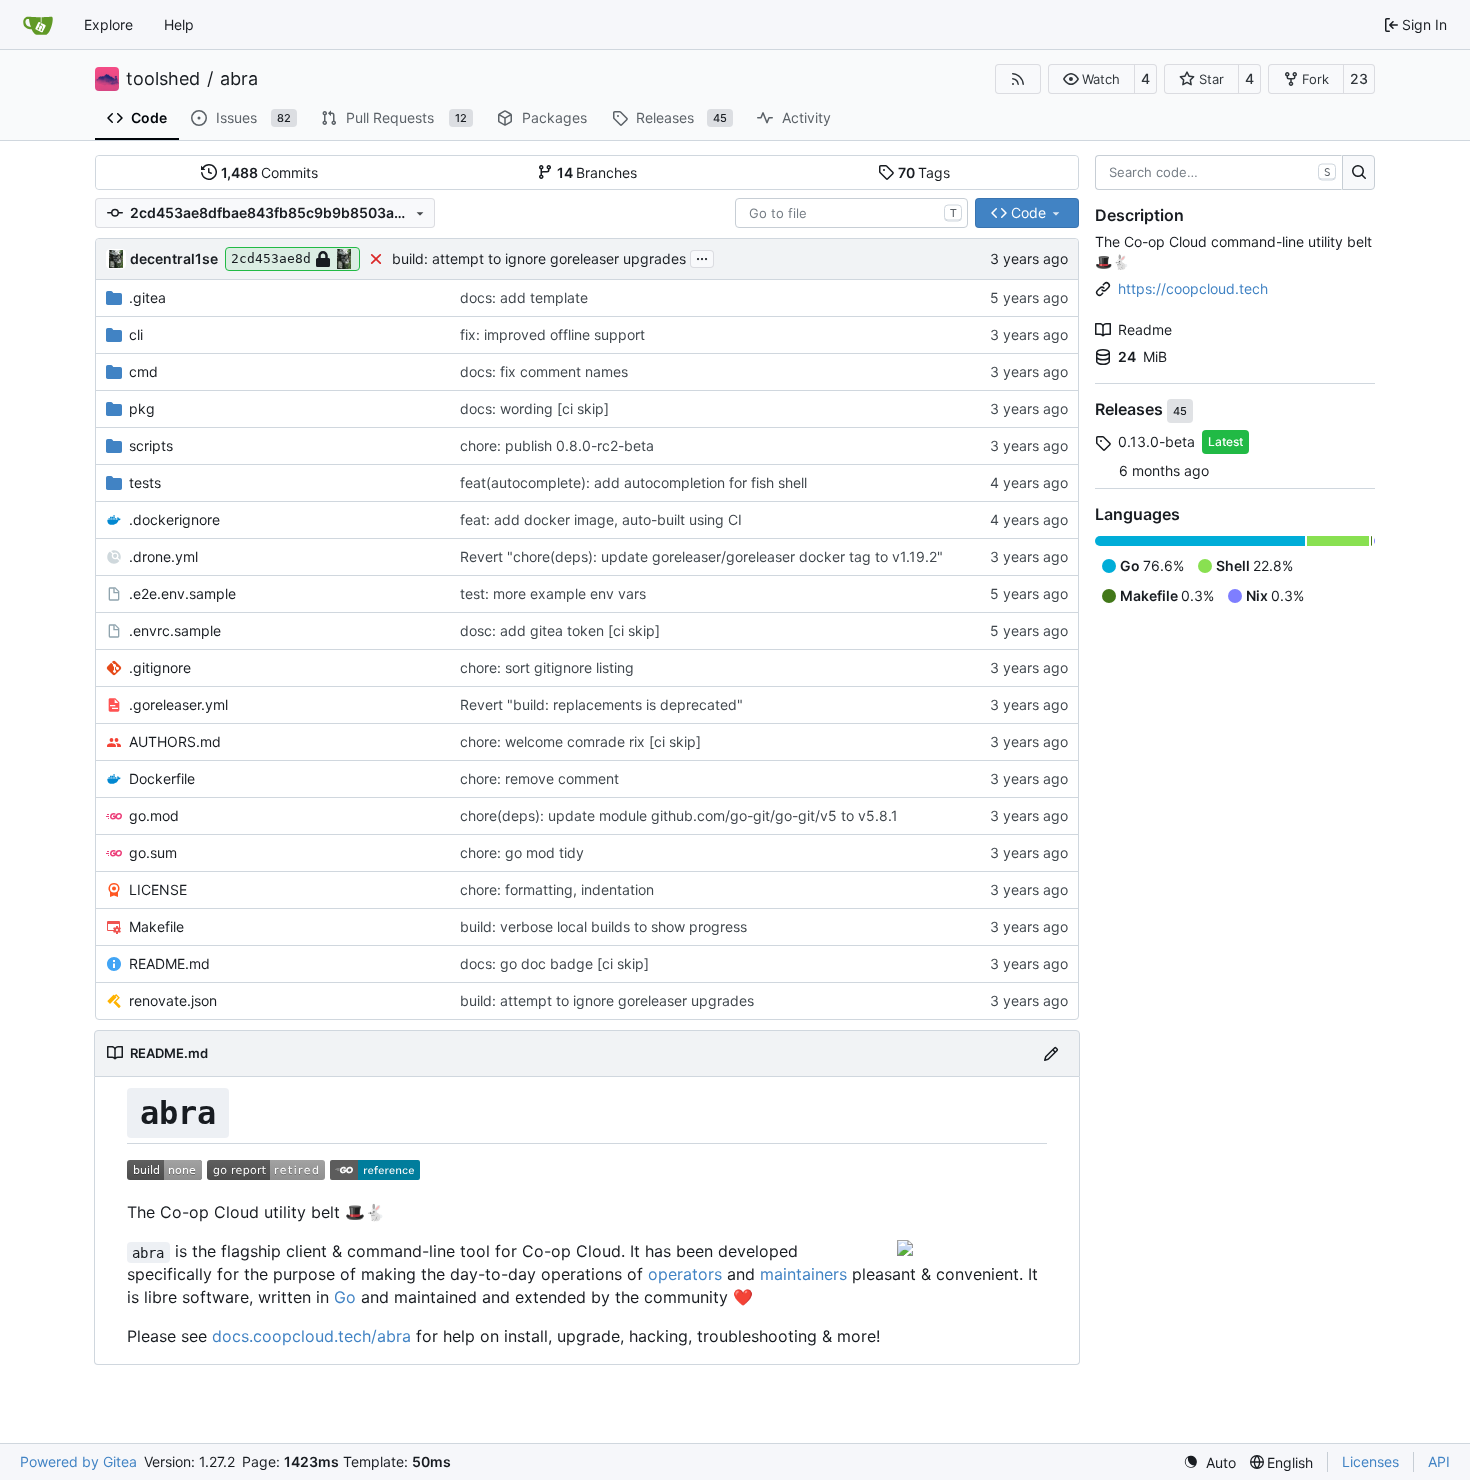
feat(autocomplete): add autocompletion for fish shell (633, 482)
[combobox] (851, 213)
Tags (924, 172)
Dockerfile (162, 778)
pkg (142, 408)
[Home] (38, 25)
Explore (108, 24)
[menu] (1209, 1462)
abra (239, 79)
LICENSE (158, 889)
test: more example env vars (553, 593)
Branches (597, 172)
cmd (143, 371)
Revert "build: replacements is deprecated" (601, 704)
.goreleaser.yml (178, 704)
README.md (169, 963)
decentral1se (174, 258)
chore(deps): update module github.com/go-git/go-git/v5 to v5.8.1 (679, 815)
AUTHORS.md (175, 741)
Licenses (1370, 1461)
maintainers (803, 1274)
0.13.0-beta (1156, 441)
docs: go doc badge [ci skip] (554, 963)
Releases (1131, 410)
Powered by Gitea (78, 1461)
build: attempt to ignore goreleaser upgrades (539, 258)
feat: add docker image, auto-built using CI (601, 519)
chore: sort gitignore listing (547, 667)
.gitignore (160, 667)
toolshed (163, 79)
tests (145, 482)
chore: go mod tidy (522, 852)
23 (1359, 78)
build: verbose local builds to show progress (603, 926)
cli (136, 334)
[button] (1091, 79)
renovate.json (173, 1000)
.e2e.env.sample (182, 593)
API (1439, 1461)
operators (685, 1274)
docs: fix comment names (544, 371)
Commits (270, 172)
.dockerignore (174, 519)
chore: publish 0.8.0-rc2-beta (557, 445)
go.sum (153, 852)
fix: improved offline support (552, 334)
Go (345, 1297)
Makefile (156, 926)
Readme (1145, 329)
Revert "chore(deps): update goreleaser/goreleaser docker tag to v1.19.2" (701, 556)
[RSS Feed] (1018, 79)
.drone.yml (163, 556)
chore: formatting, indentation (557, 889)
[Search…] (1358, 173)
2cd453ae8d (271, 258)
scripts (151, 445)
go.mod (154, 815)
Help (179, 24)
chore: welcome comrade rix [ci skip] (580, 741)
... (702, 256)
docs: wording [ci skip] (534, 408)
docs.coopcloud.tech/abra (311, 1336)
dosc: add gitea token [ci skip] (560, 630)
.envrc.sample (175, 630)
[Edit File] (1051, 1053)
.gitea (147, 297)
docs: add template (524, 297)
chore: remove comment (539, 778)
